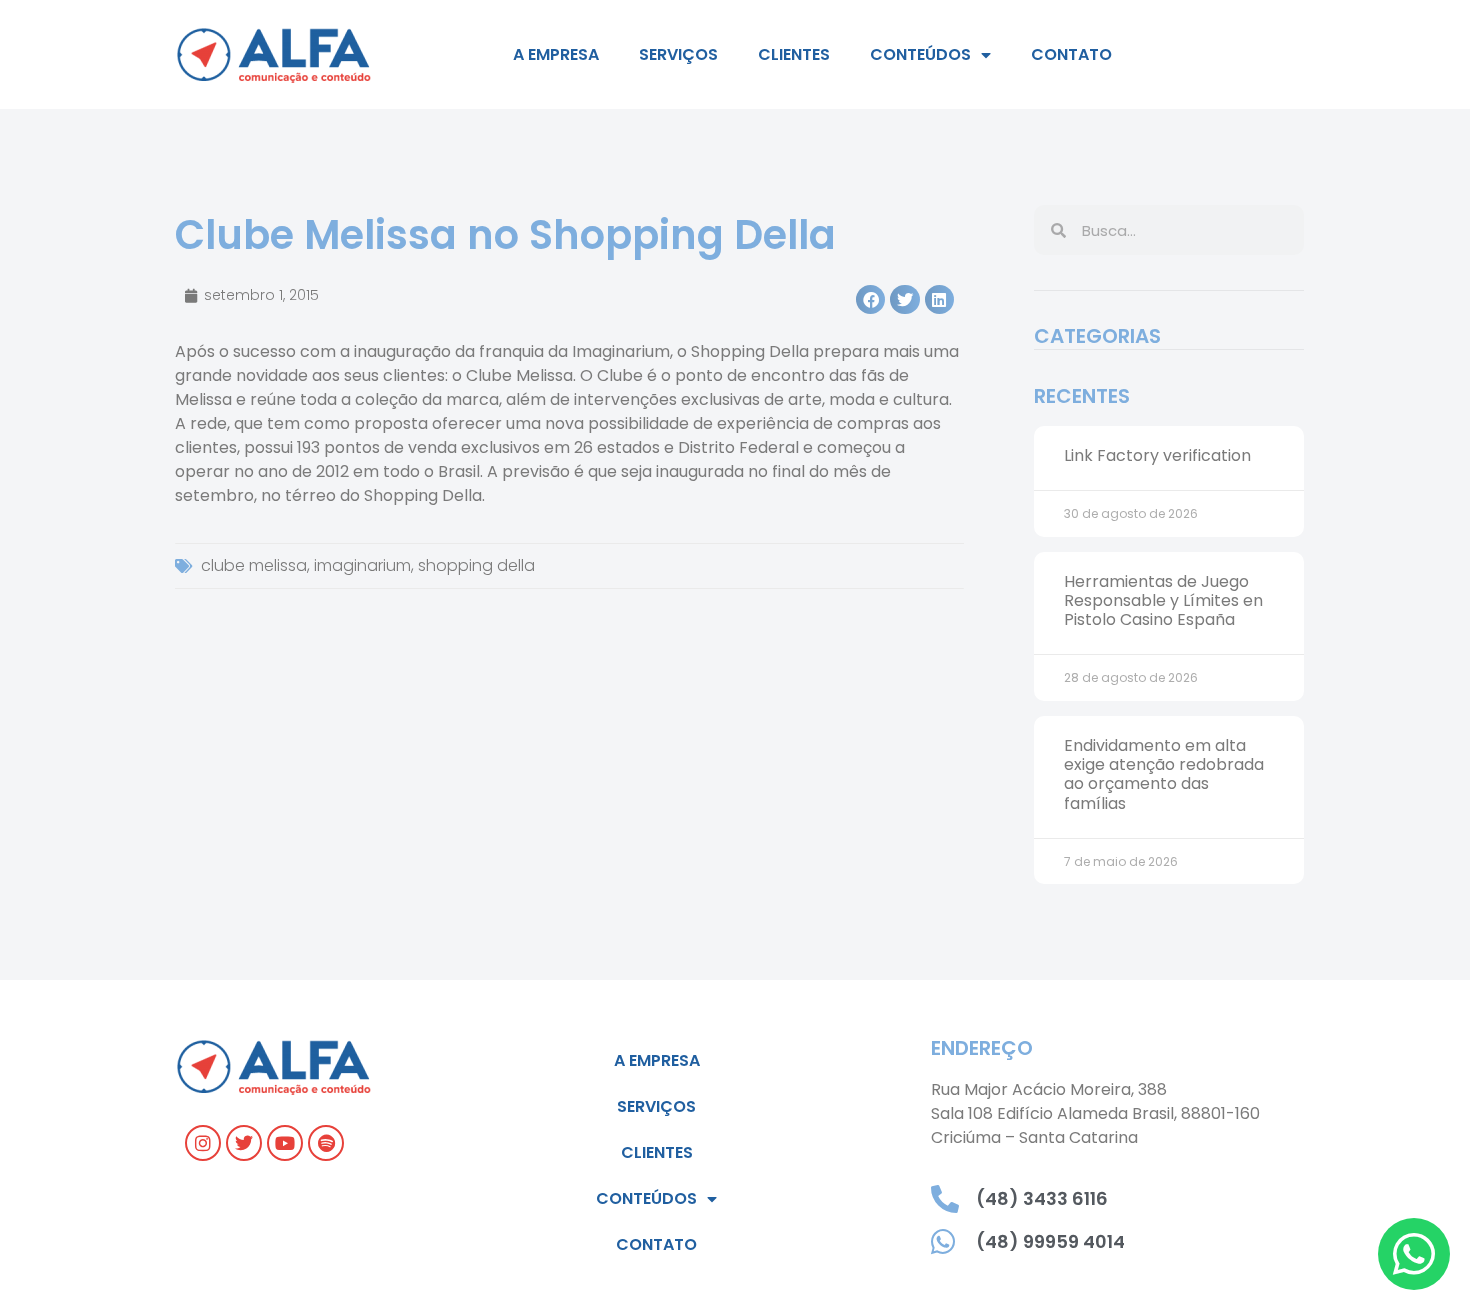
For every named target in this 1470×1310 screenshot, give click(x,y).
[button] (870, 299)
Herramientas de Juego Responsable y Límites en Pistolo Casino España (1163, 600)
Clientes (794, 54)
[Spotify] (326, 1143)
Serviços (678, 54)
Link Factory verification (1157, 455)
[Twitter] (244, 1143)
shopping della (476, 565)
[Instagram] (203, 1143)
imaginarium (362, 565)
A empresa (556, 54)
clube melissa (254, 565)
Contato (1071, 54)
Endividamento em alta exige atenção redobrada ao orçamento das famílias (1164, 774)
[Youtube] (285, 1143)
